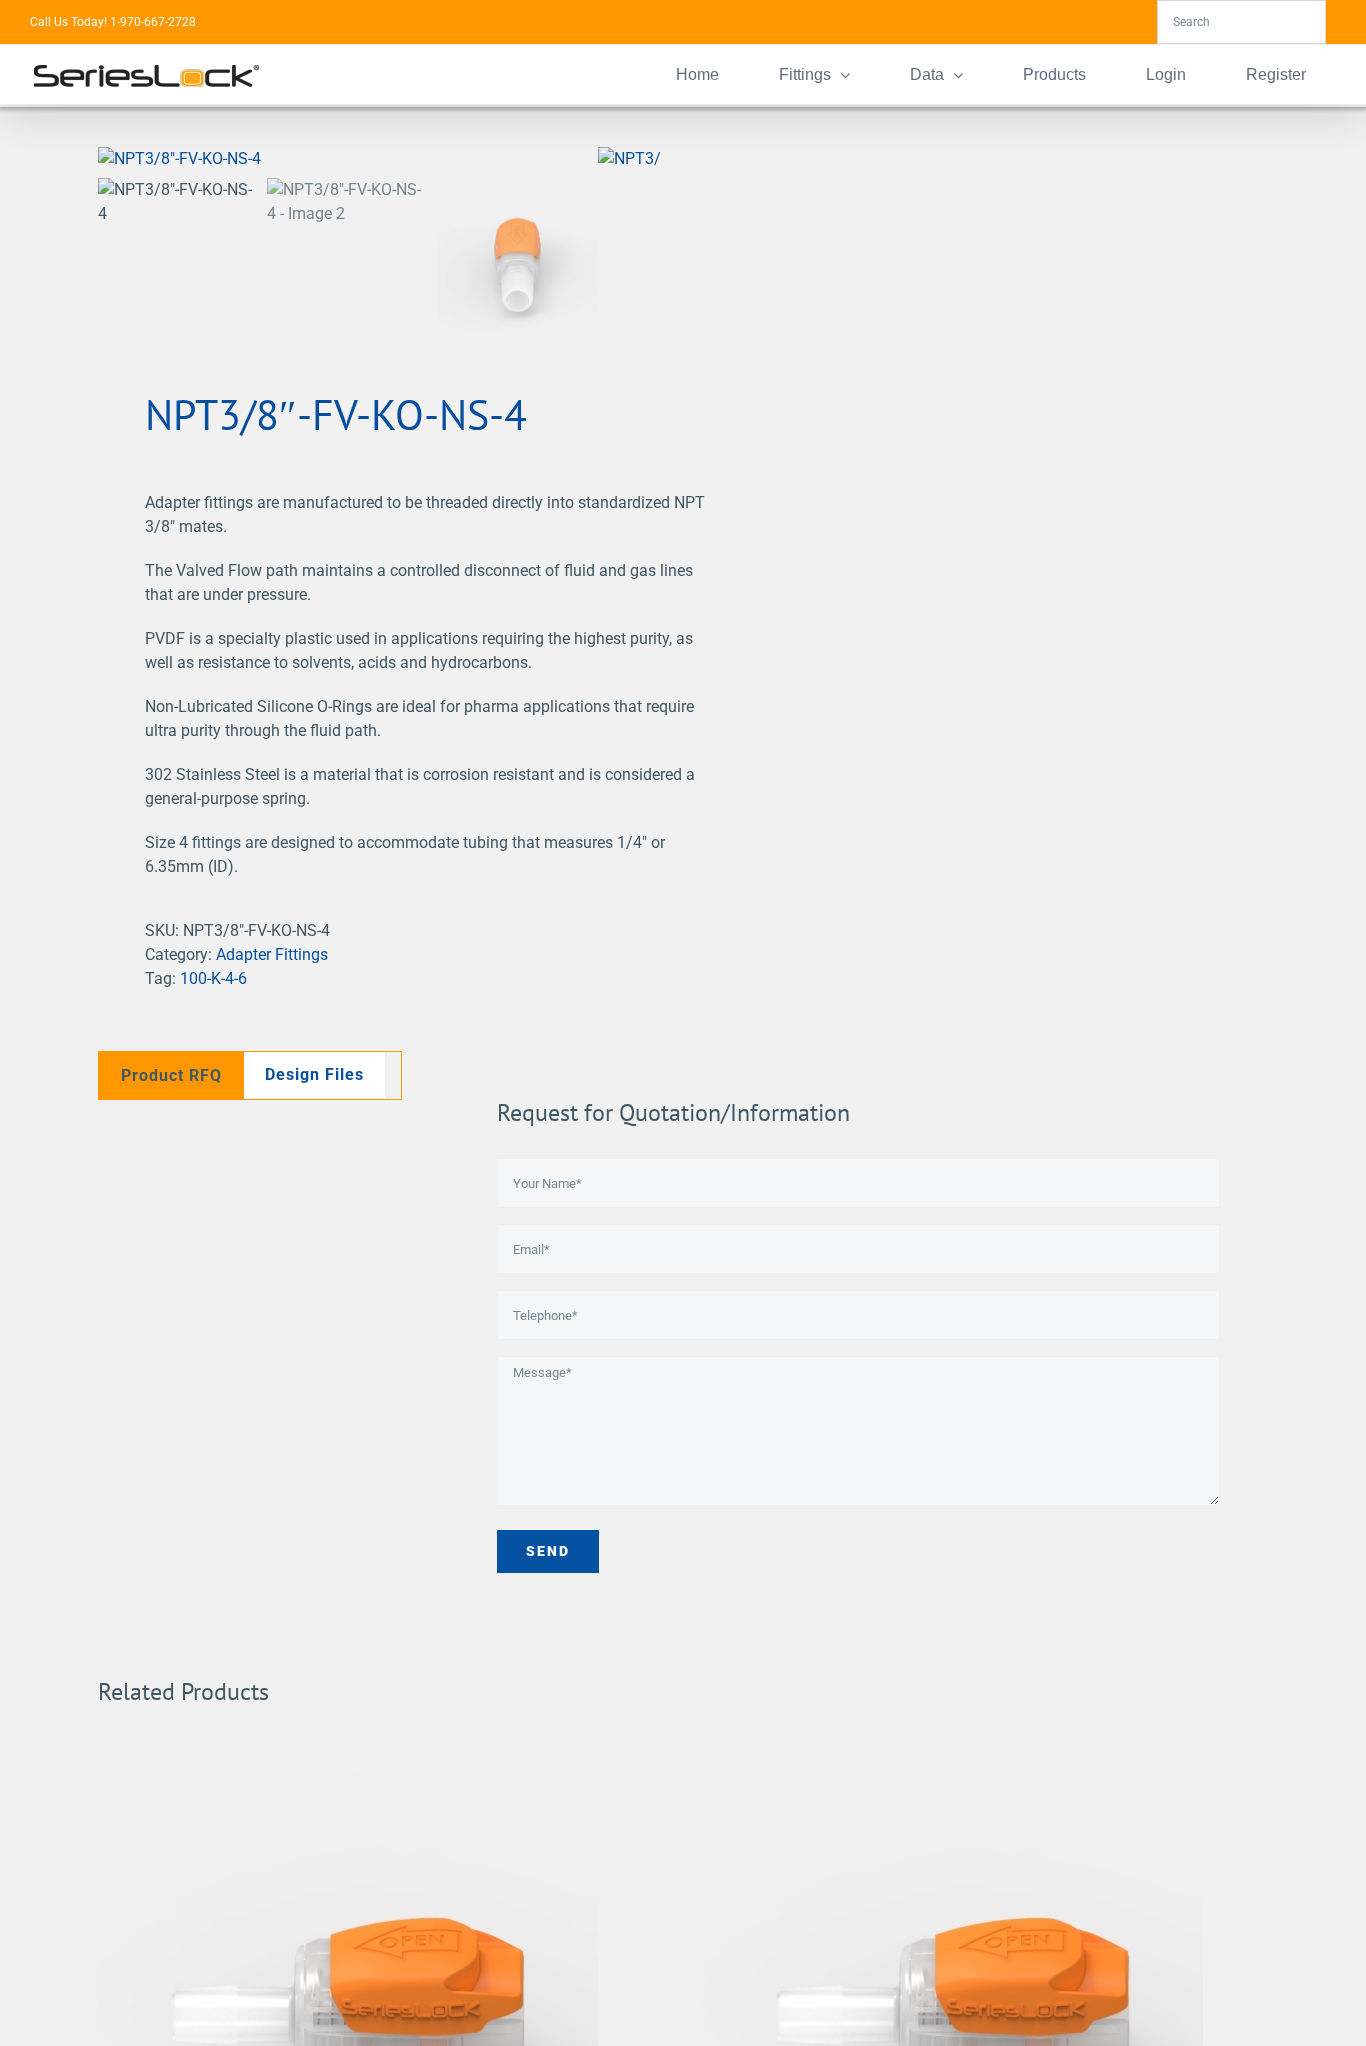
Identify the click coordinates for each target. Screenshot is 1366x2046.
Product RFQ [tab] (171, 1075)
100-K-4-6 (213, 978)
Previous (113, 159)
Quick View (348, 1991)
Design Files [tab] (314, 1074)
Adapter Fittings (272, 954)
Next (645, 159)
